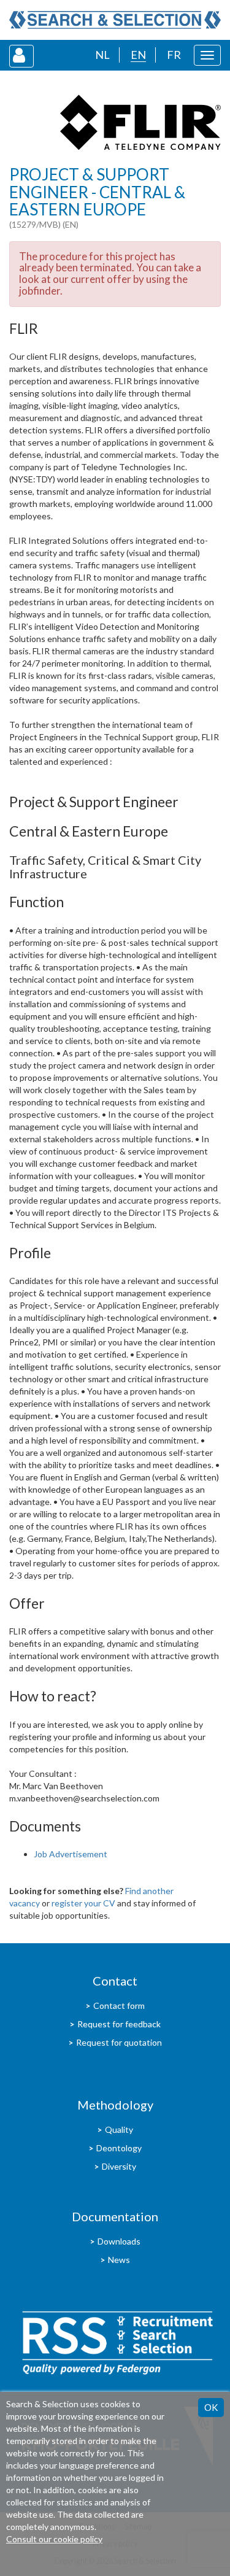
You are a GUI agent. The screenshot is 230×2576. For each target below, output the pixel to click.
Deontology (119, 2148)
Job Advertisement (71, 1854)
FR (174, 55)
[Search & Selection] (115, 20)
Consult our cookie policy (54, 2539)
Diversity (119, 2166)
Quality (119, 2129)
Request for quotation (119, 2042)
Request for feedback (119, 2024)
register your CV (83, 1903)
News (119, 2260)
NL (102, 55)
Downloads (119, 2241)
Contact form (119, 2005)
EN (138, 55)
